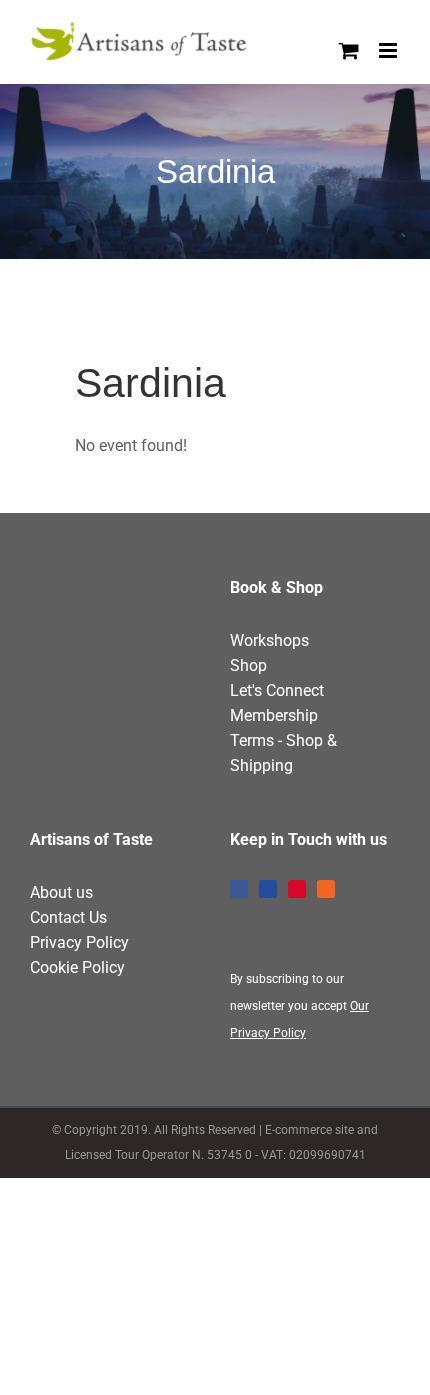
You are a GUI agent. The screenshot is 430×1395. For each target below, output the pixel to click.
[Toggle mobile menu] (389, 50)
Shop (248, 665)
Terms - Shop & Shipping (283, 753)
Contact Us (68, 917)
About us (61, 892)
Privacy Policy (79, 942)
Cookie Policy (77, 967)
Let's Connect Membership (277, 703)
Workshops (269, 640)
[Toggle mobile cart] (349, 50)
